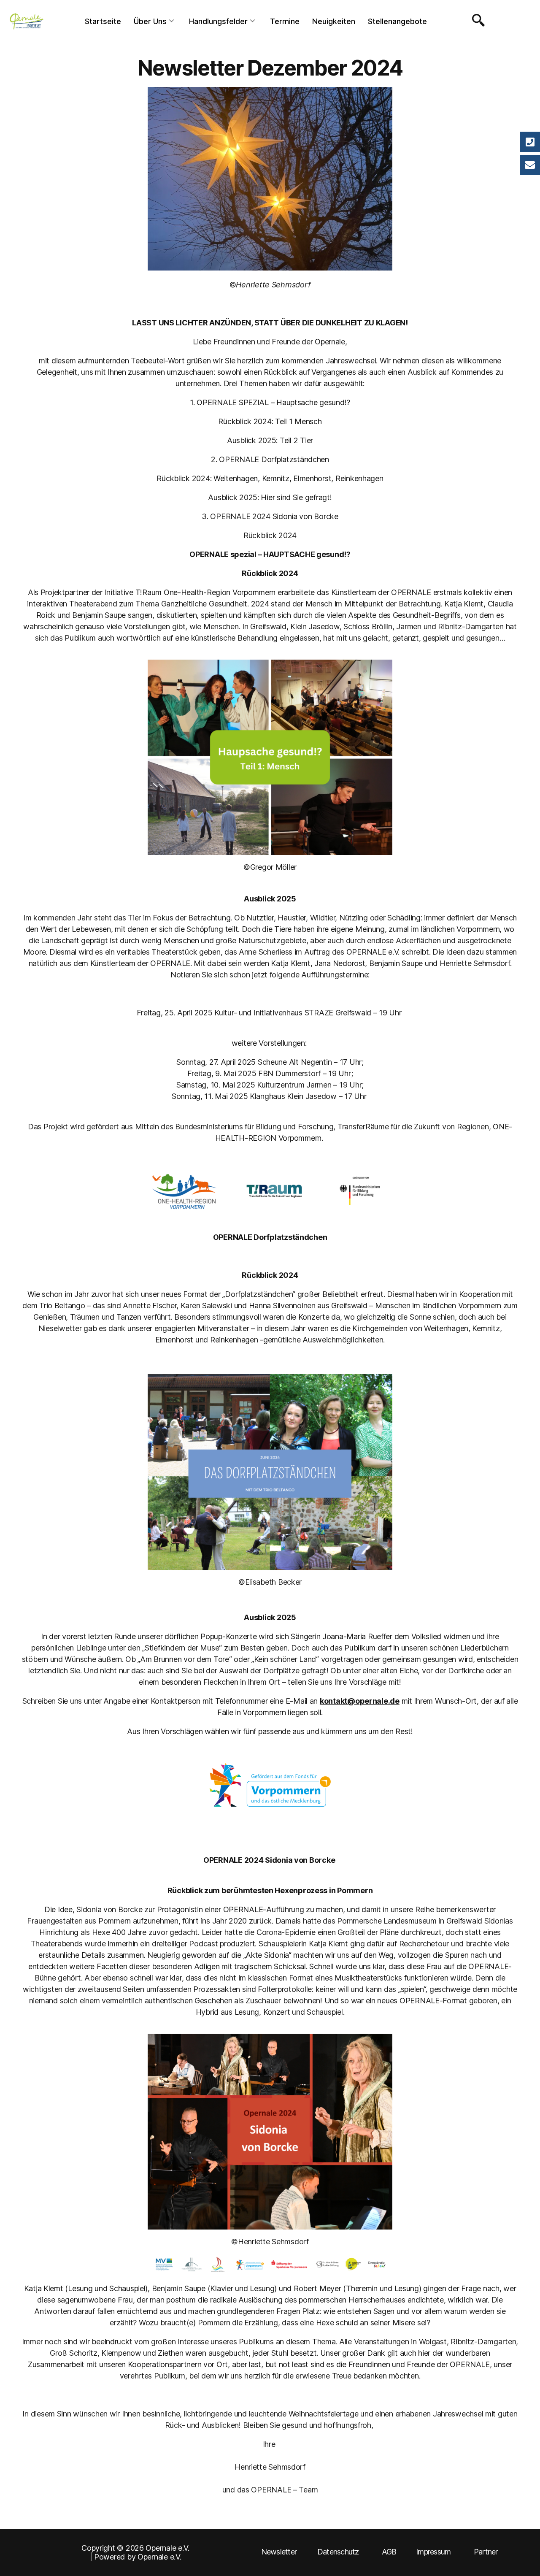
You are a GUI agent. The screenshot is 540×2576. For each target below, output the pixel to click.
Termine (285, 21)
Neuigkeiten (334, 21)
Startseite (103, 21)
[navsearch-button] (476, 21)
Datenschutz (338, 2552)
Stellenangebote (397, 21)
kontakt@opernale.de (360, 1701)
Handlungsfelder (218, 21)
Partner (486, 2552)
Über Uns (150, 21)
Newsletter (279, 2552)
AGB (389, 2552)
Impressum (433, 2552)
